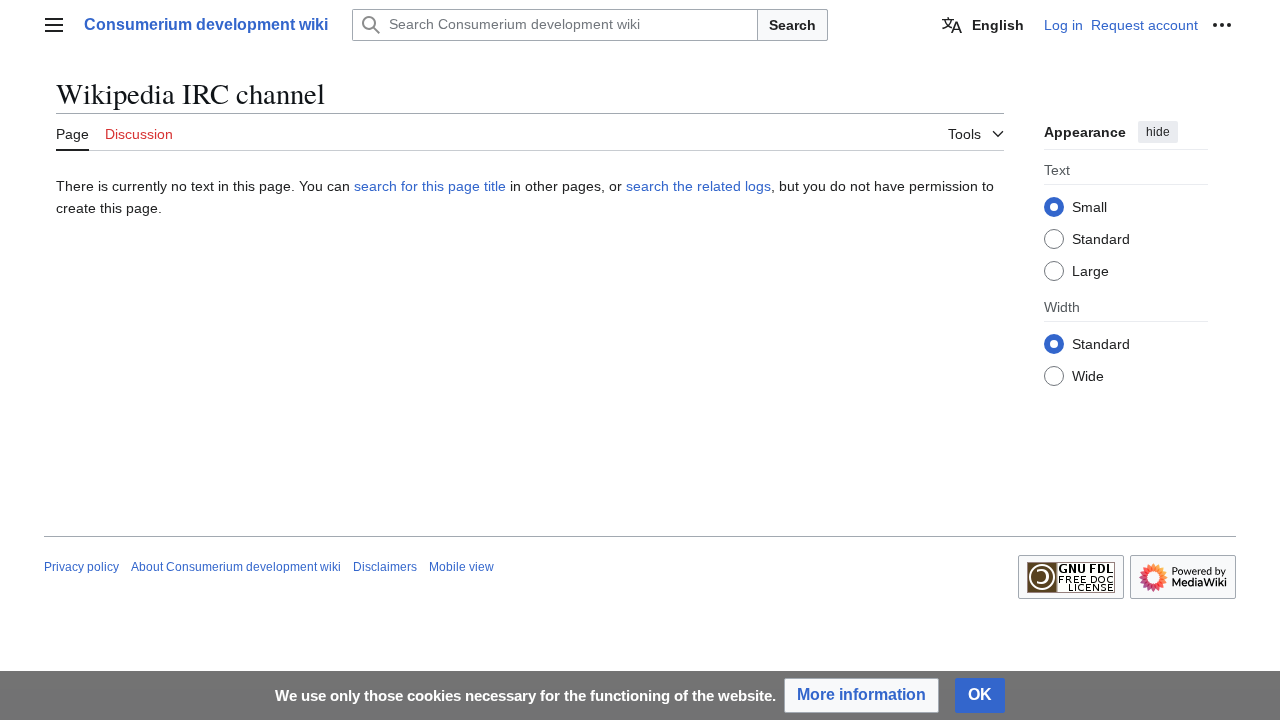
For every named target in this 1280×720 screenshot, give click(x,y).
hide (1158, 132)
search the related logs (698, 186)
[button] (54, 25)
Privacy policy (81, 567)
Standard (1101, 239)
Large (1090, 271)
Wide (1088, 376)
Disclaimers (385, 567)
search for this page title (430, 186)
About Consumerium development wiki (236, 567)
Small (1089, 207)
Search (792, 25)
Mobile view (461, 567)
